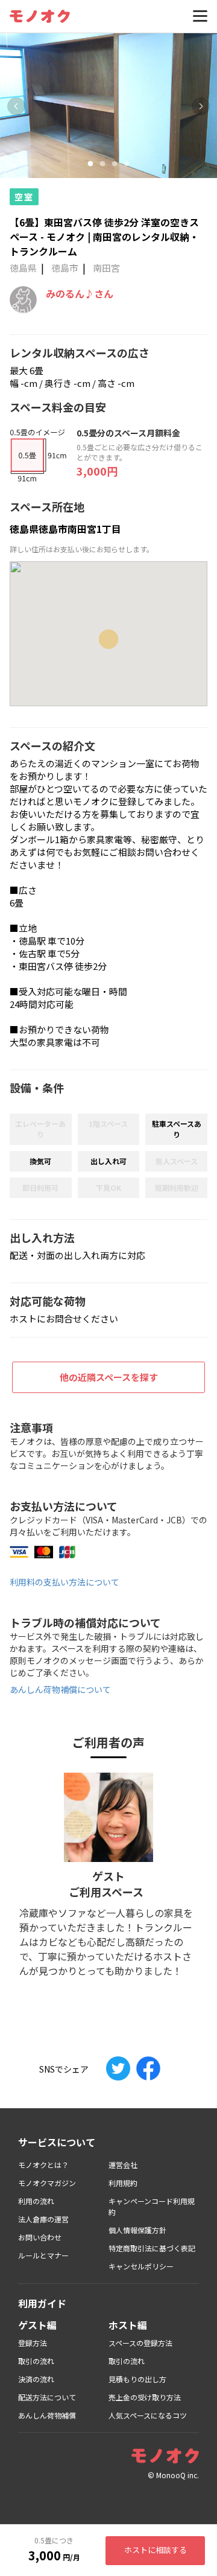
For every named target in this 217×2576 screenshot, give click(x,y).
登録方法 (33, 2343)
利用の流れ (36, 2201)
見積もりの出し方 (137, 2379)
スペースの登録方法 (140, 2343)
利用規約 (123, 2183)
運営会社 (123, 2165)
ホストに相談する (156, 2550)
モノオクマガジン (47, 2183)
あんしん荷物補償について (60, 1689)
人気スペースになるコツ (148, 2415)
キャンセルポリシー (141, 2266)
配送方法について (47, 2397)
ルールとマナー (43, 2255)
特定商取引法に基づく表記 (152, 2248)
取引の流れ (36, 2361)
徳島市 (65, 268)
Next (201, 106)
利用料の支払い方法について (64, 1582)
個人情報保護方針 (137, 2230)
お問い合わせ (40, 2237)
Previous (16, 106)
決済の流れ (36, 2379)
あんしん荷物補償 (47, 2415)
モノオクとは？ (43, 2165)
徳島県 (23, 268)
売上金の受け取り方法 (145, 2397)
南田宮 (106, 268)
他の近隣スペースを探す (109, 1377)
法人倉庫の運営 (43, 2219)
